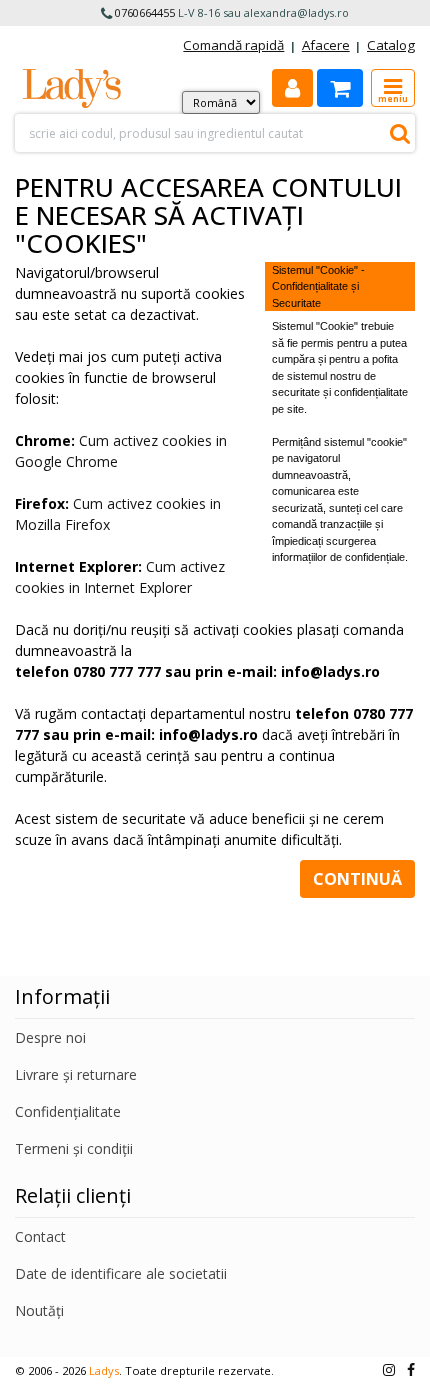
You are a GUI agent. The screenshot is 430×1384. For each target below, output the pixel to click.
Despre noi (50, 1037)
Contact (40, 1236)
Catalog (391, 45)
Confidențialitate (68, 1111)
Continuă (357, 879)
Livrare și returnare (76, 1074)
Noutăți (39, 1310)
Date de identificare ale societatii (121, 1273)
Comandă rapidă (233, 45)
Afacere (326, 45)
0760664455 (145, 12)
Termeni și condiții (74, 1148)
